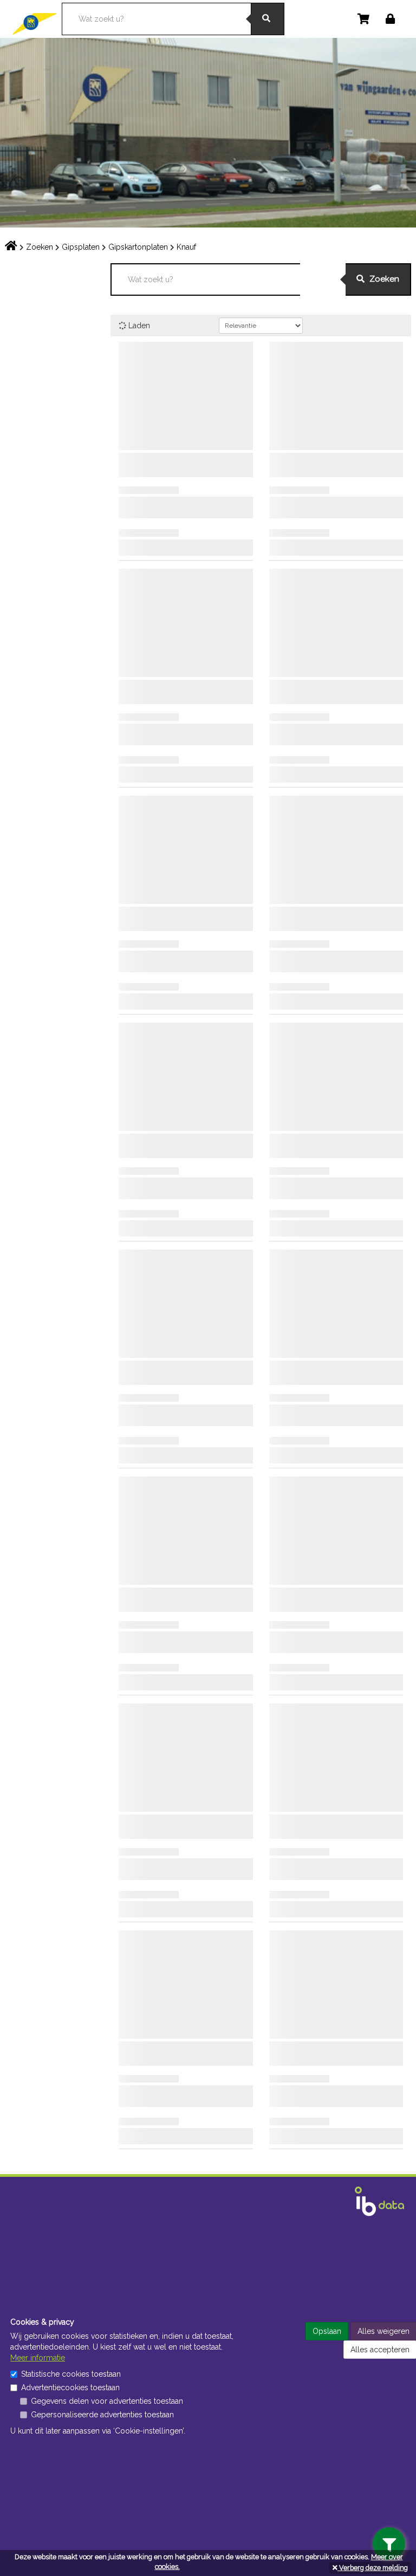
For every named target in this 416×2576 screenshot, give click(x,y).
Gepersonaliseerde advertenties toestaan (102, 2415)
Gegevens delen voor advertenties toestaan (107, 2401)
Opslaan (327, 2331)
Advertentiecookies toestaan (70, 2388)
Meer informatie (38, 2358)
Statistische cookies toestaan (71, 2374)
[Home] (37, 18)
